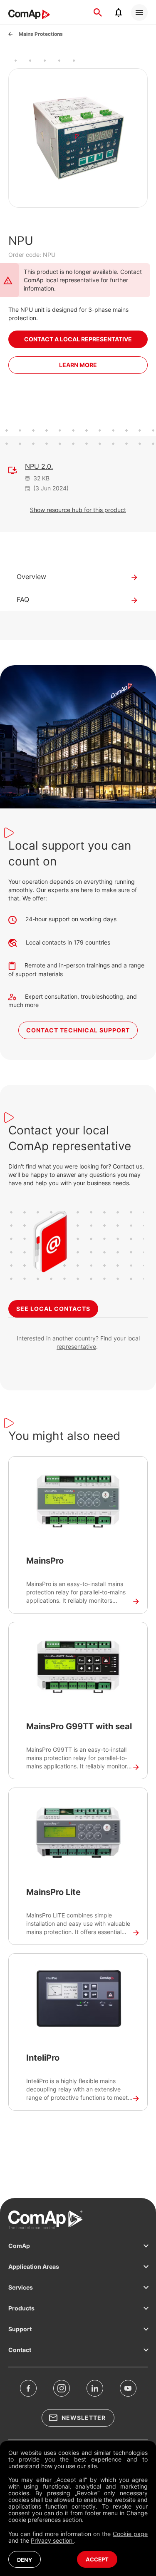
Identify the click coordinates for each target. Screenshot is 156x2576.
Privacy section (52, 2540)
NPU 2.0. (39, 466)
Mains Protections (41, 34)
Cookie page (130, 2534)
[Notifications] (119, 12)
